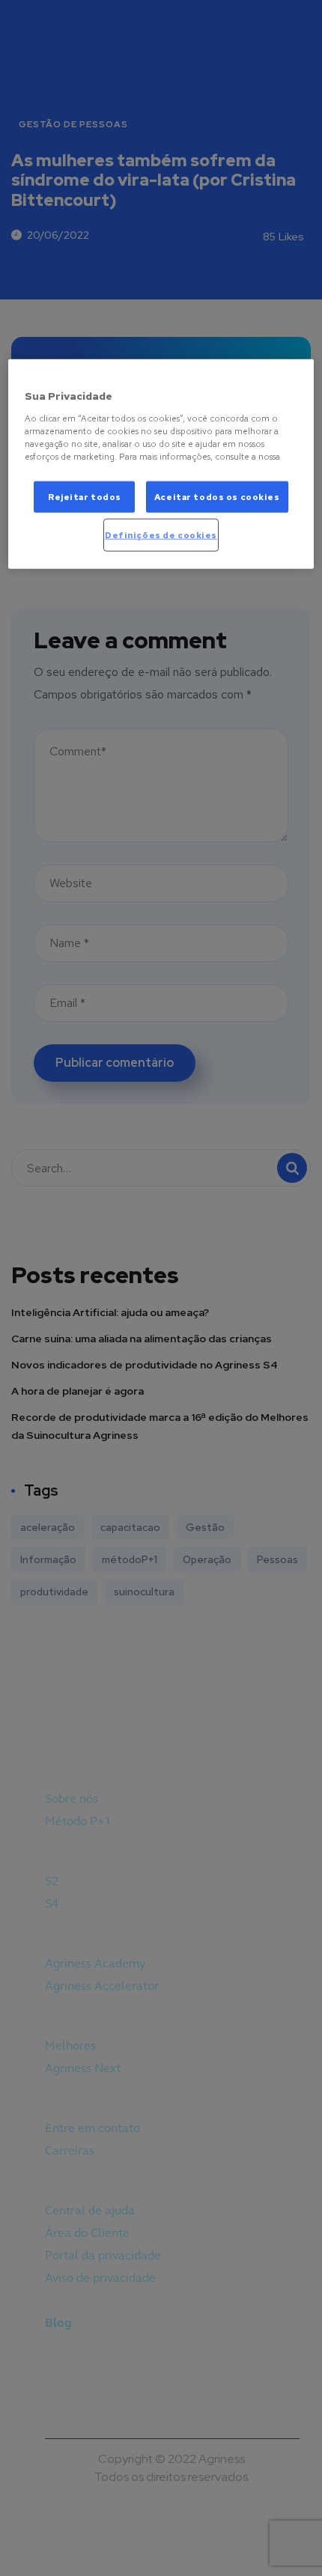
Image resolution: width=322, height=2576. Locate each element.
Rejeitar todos (85, 497)
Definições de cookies (161, 535)
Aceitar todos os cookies (217, 497)
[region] (161, 464)
